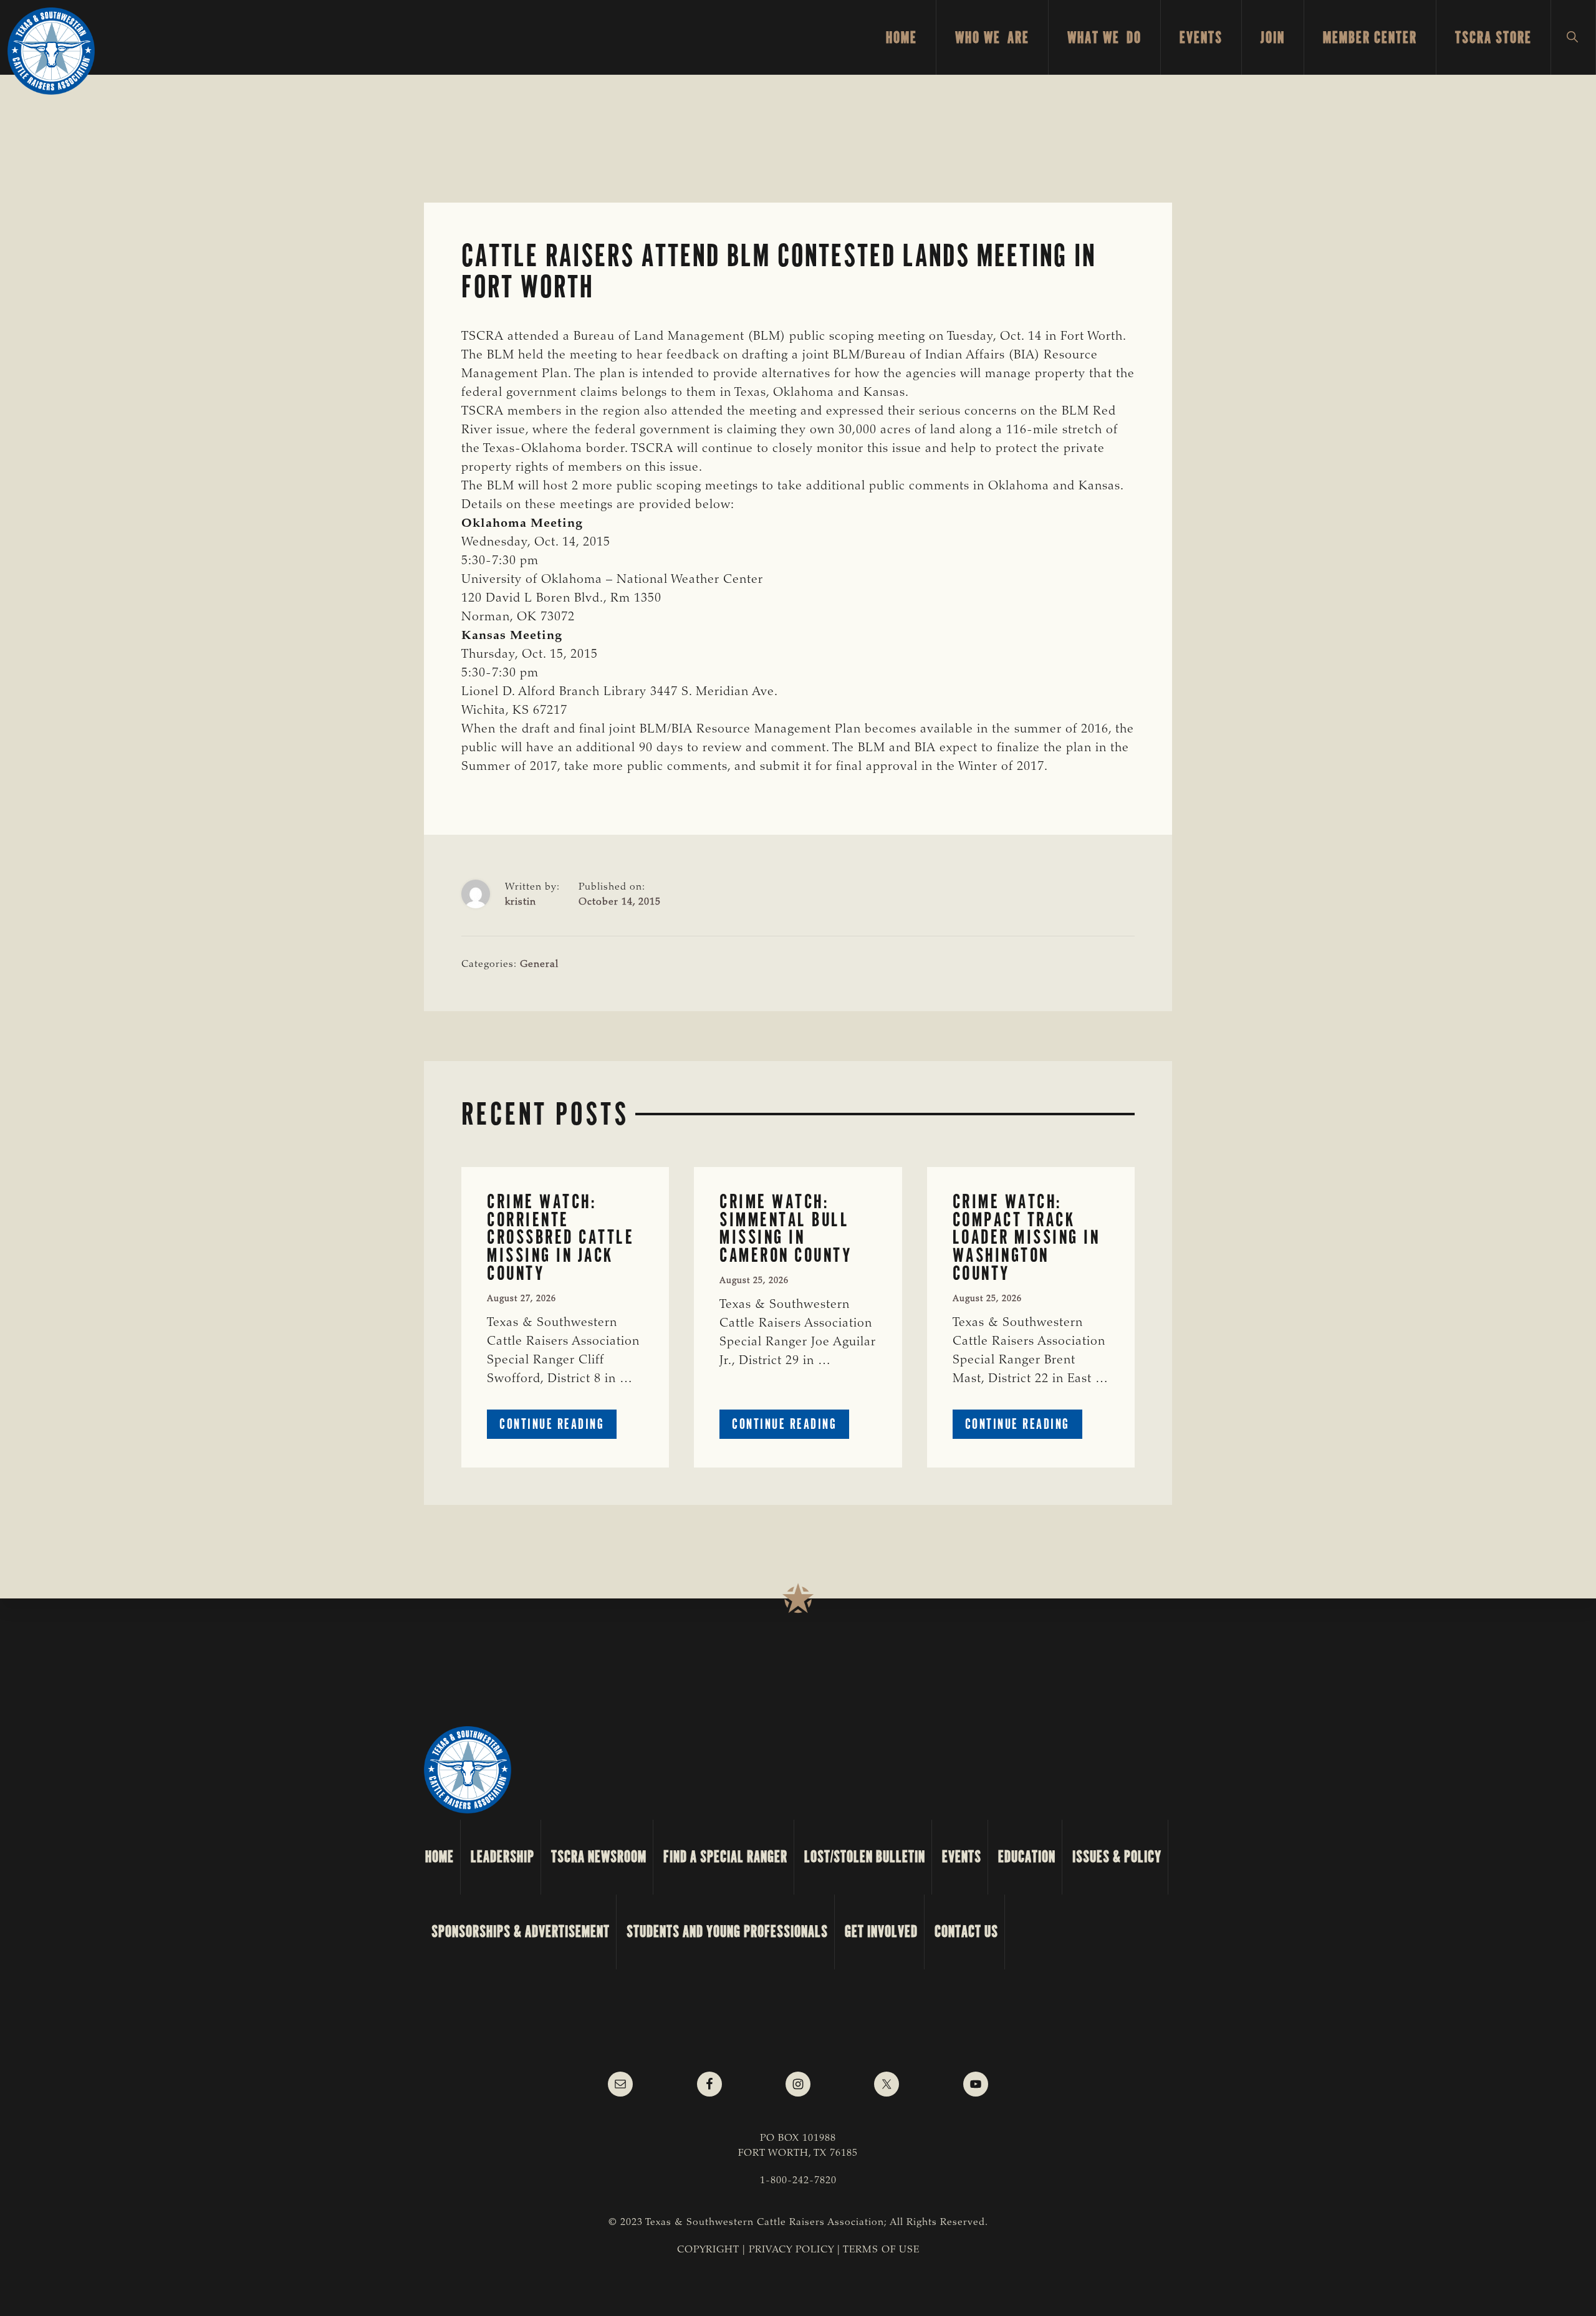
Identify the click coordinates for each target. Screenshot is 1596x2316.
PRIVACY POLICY (791, 2250)
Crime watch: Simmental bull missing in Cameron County (786, 1228)
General (539, 964)
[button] (1573, 37)
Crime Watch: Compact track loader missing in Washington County (1026, 1237)
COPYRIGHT (708, 2250)
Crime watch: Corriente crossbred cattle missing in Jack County (560, 1237)
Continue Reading (558, 1427)
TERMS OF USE (881, 2250)
